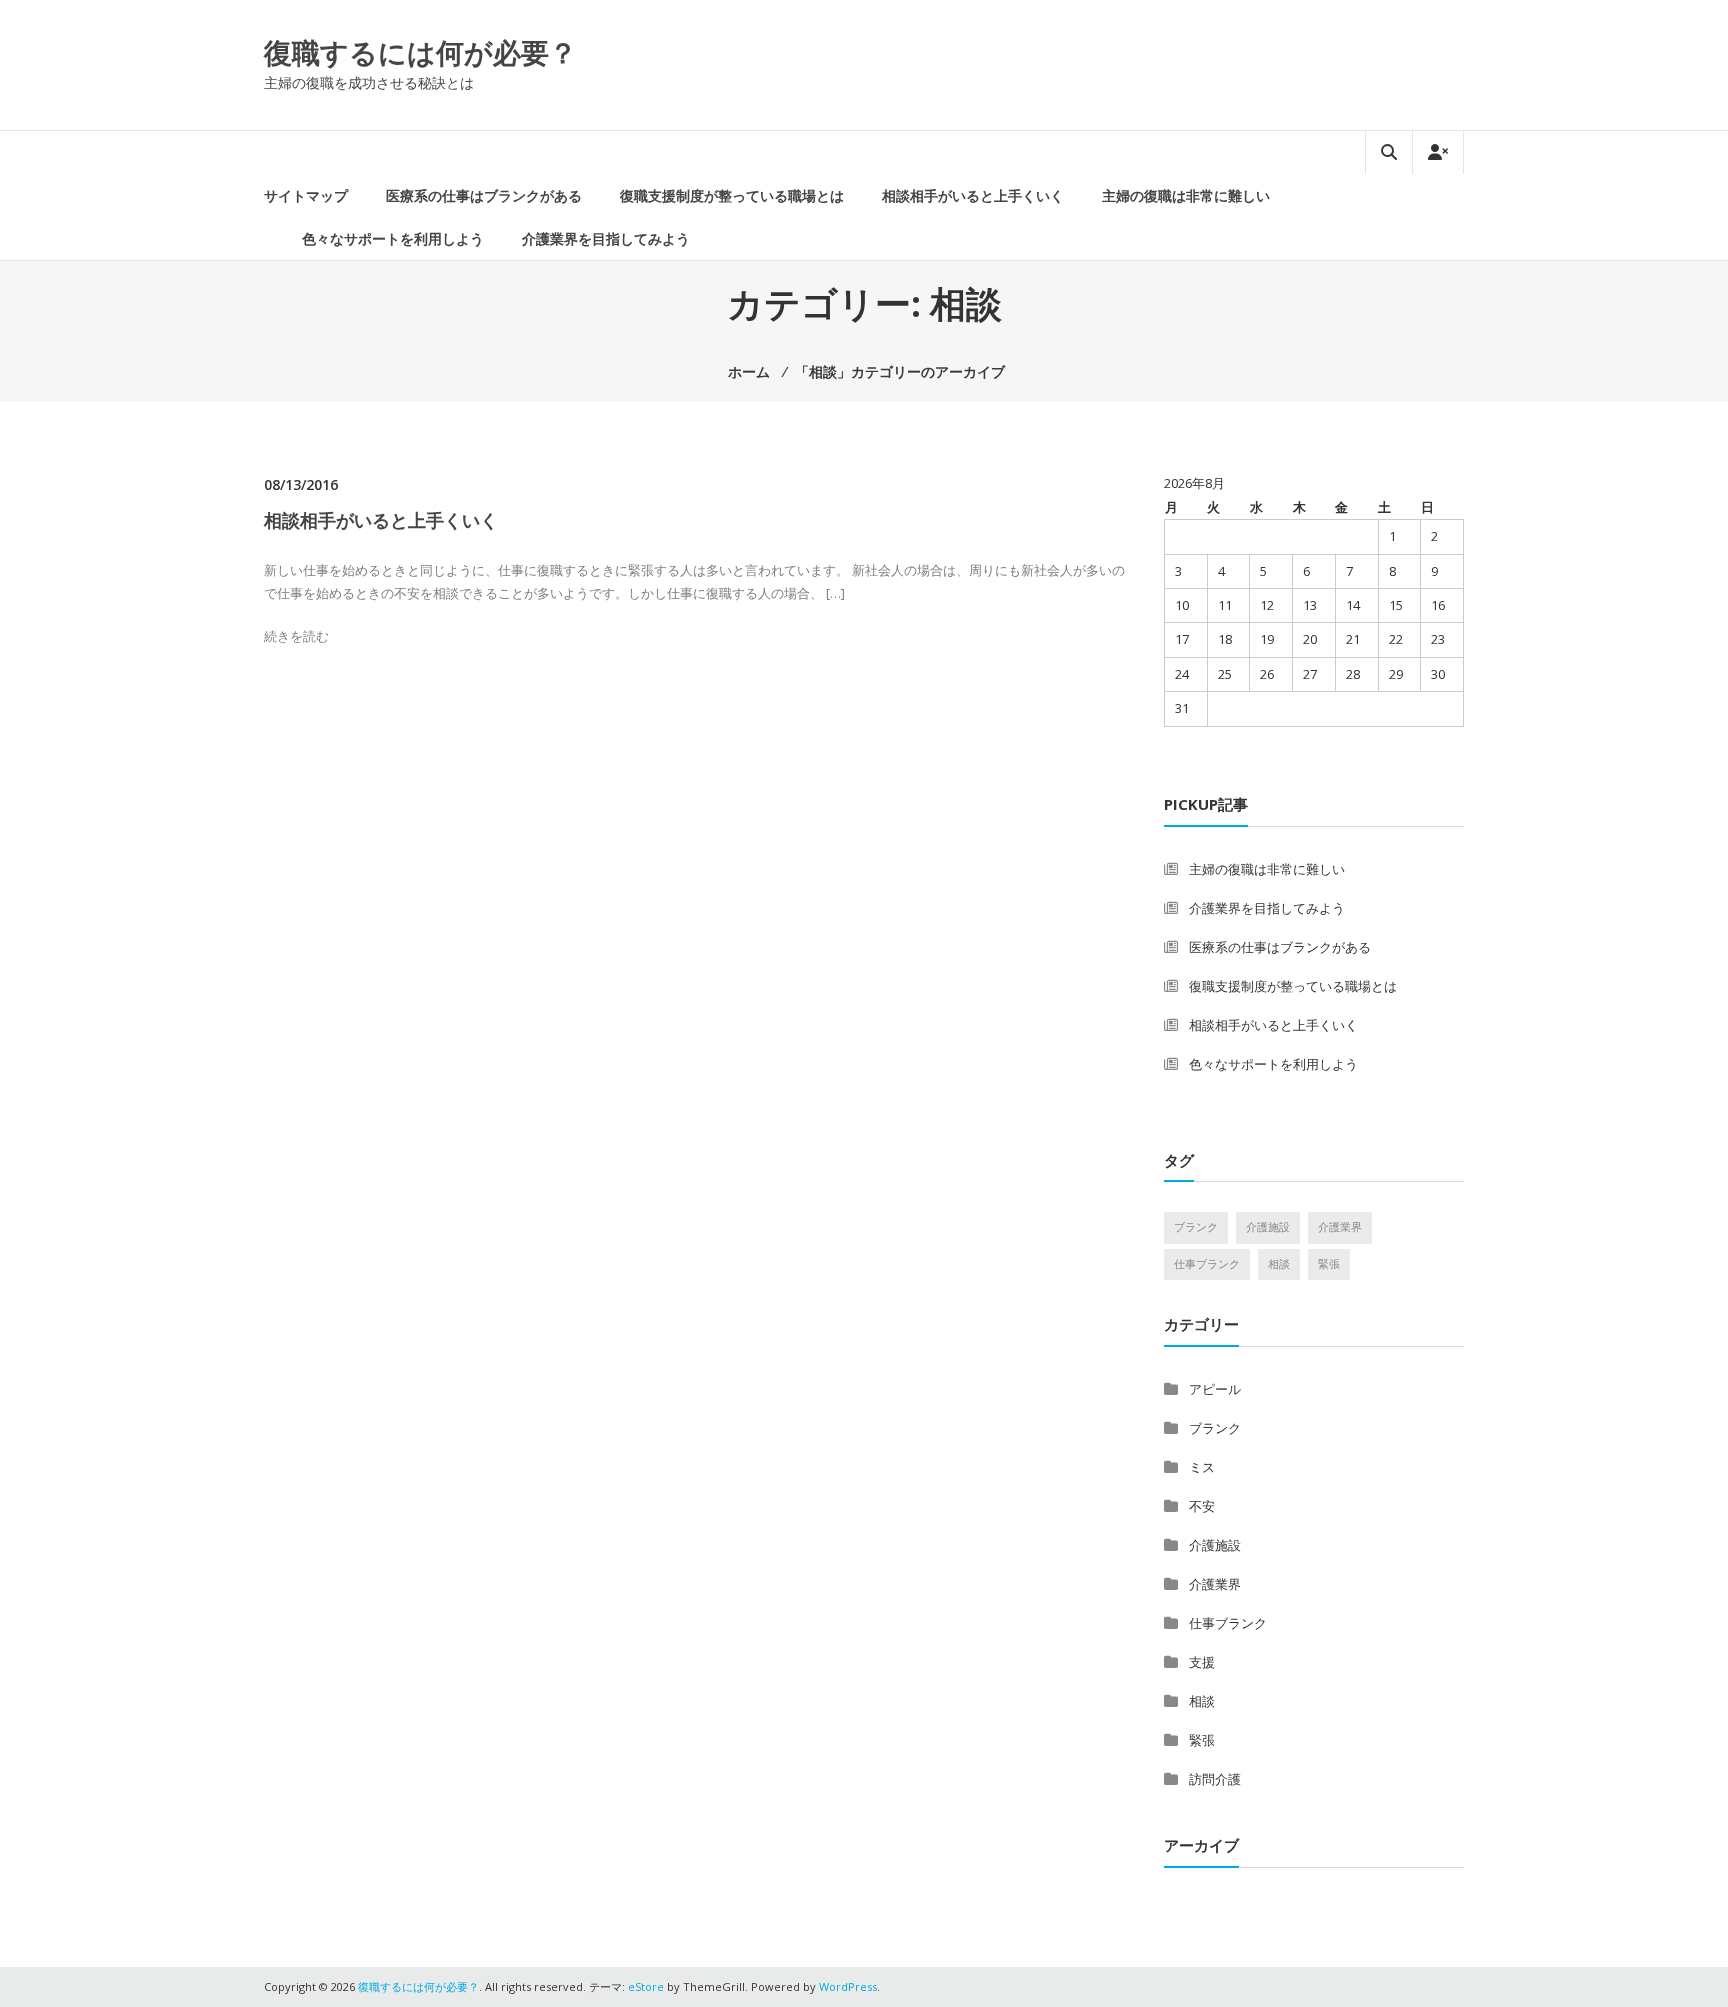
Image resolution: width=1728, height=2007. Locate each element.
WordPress (848, 1986)
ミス (1202, 1467)
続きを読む (296, 636)
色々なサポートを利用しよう (393, 238)
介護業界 (1340, 1227)
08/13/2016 (301, 484)
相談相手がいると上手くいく (973, 195)
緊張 (1329, 1264)
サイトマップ (306, 195)
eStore (646, 1986)
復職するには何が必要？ (420, 52)
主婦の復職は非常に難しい (1186, 195)
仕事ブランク (1207, 1264)
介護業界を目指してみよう (606, 238)
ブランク (1196, 1227)
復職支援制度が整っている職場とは (732, 195)
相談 (1279, 1264)
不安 (1202, 1506)
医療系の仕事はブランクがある (484, 195)
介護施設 (1268, 1227)
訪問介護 (1215, 1779)
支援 (1202, 1662)
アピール (1215, 1389)
